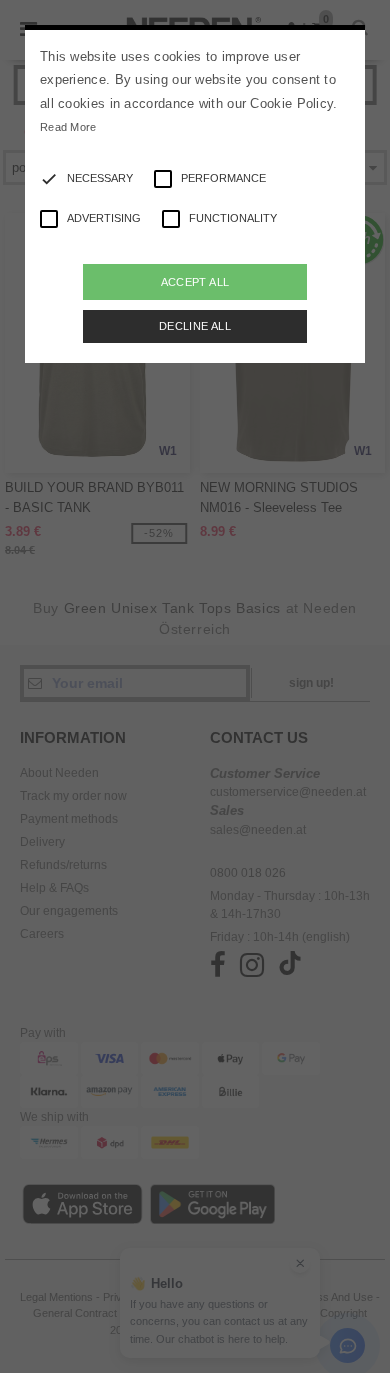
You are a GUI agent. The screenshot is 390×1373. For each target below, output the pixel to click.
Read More (68, 127)
